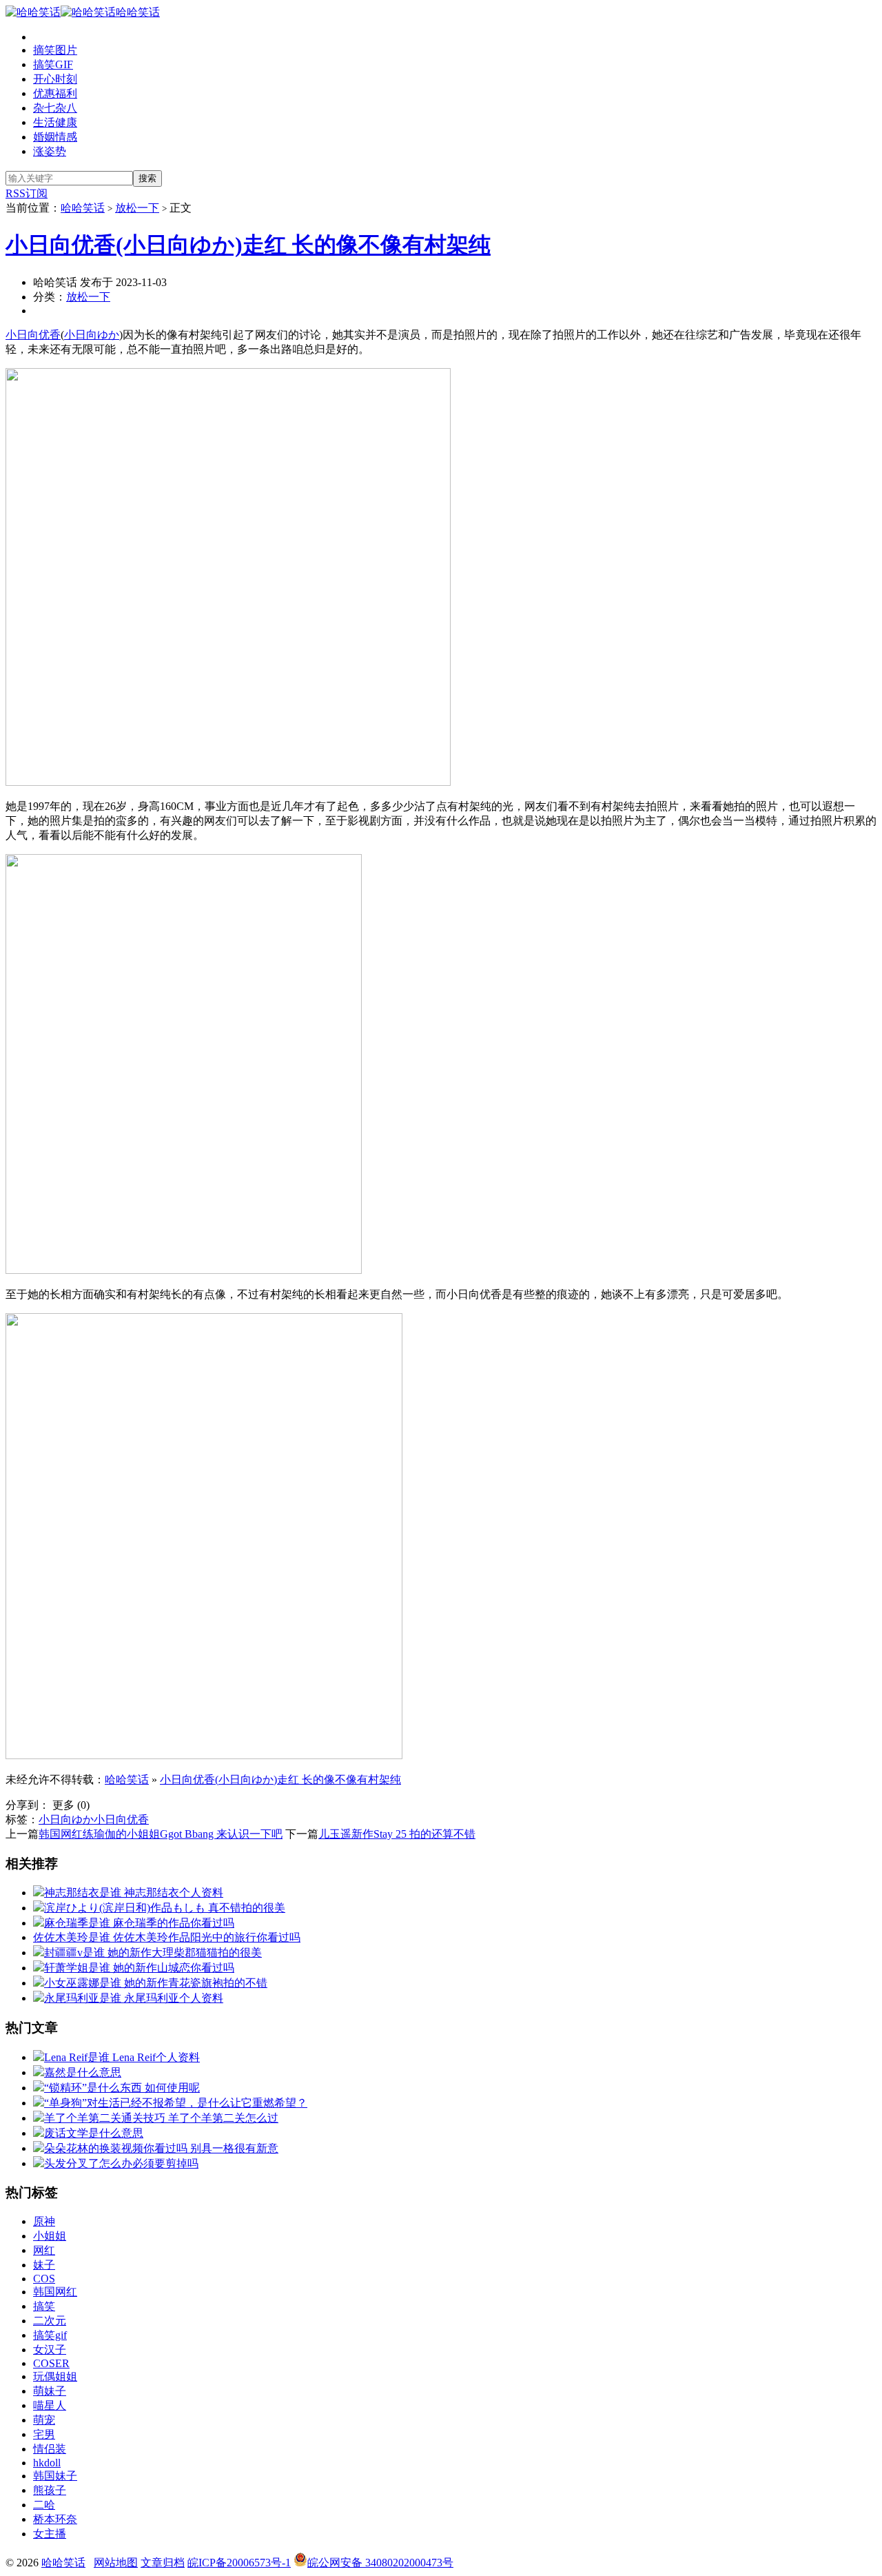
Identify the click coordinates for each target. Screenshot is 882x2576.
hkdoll (47, 2463)
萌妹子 (50, 2391)
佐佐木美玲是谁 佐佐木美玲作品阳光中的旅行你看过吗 (167, 1937)
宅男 (44, 2434)
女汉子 (50, 2350)
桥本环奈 (55, 2519)
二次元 (50, 2321)
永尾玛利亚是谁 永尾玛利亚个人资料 (134, 1998)
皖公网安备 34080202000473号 (380, 2563)
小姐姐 (50, 2236)
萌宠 (44, 2420)
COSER (51, 2363)
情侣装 (50, 2449)
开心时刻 (55, 79)
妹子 (44, 2265)
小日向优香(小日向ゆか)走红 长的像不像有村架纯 (248, 245)
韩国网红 (55, 2292)
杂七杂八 (55, 108)
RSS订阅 (27, 193)
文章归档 (163, 2563)
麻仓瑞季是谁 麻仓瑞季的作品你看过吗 (139, 1923)
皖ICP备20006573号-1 (239, 2563)
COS (44, 2279)
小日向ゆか (92, 335)
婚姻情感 (55, 137)
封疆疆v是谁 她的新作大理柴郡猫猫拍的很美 (153, 1953)
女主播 (50, 2534)
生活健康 (55, 122)
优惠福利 (55, 93)
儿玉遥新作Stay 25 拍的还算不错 (397, 1834)
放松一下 (137, 208)
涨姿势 (50, 151)
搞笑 (44, 2306)
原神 (44, 2221)
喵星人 (50, 2405)
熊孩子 (50, 2490)
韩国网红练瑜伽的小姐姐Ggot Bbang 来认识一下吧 (161, 1834)
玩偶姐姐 (55, 2376)
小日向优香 (33, 335)
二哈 (44, 2505)
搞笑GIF (53, 64)
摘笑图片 (55, 50)
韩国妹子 (55, 2476)
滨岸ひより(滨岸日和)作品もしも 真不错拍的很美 (165, 1908)
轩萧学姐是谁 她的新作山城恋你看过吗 (139, 1968)
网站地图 (116, 2563)
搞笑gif (50, 2335)
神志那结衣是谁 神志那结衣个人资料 (134, 1893)
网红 (44, 2250)
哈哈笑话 (138, 12)
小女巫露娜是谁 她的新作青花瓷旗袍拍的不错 (156, 1983)
